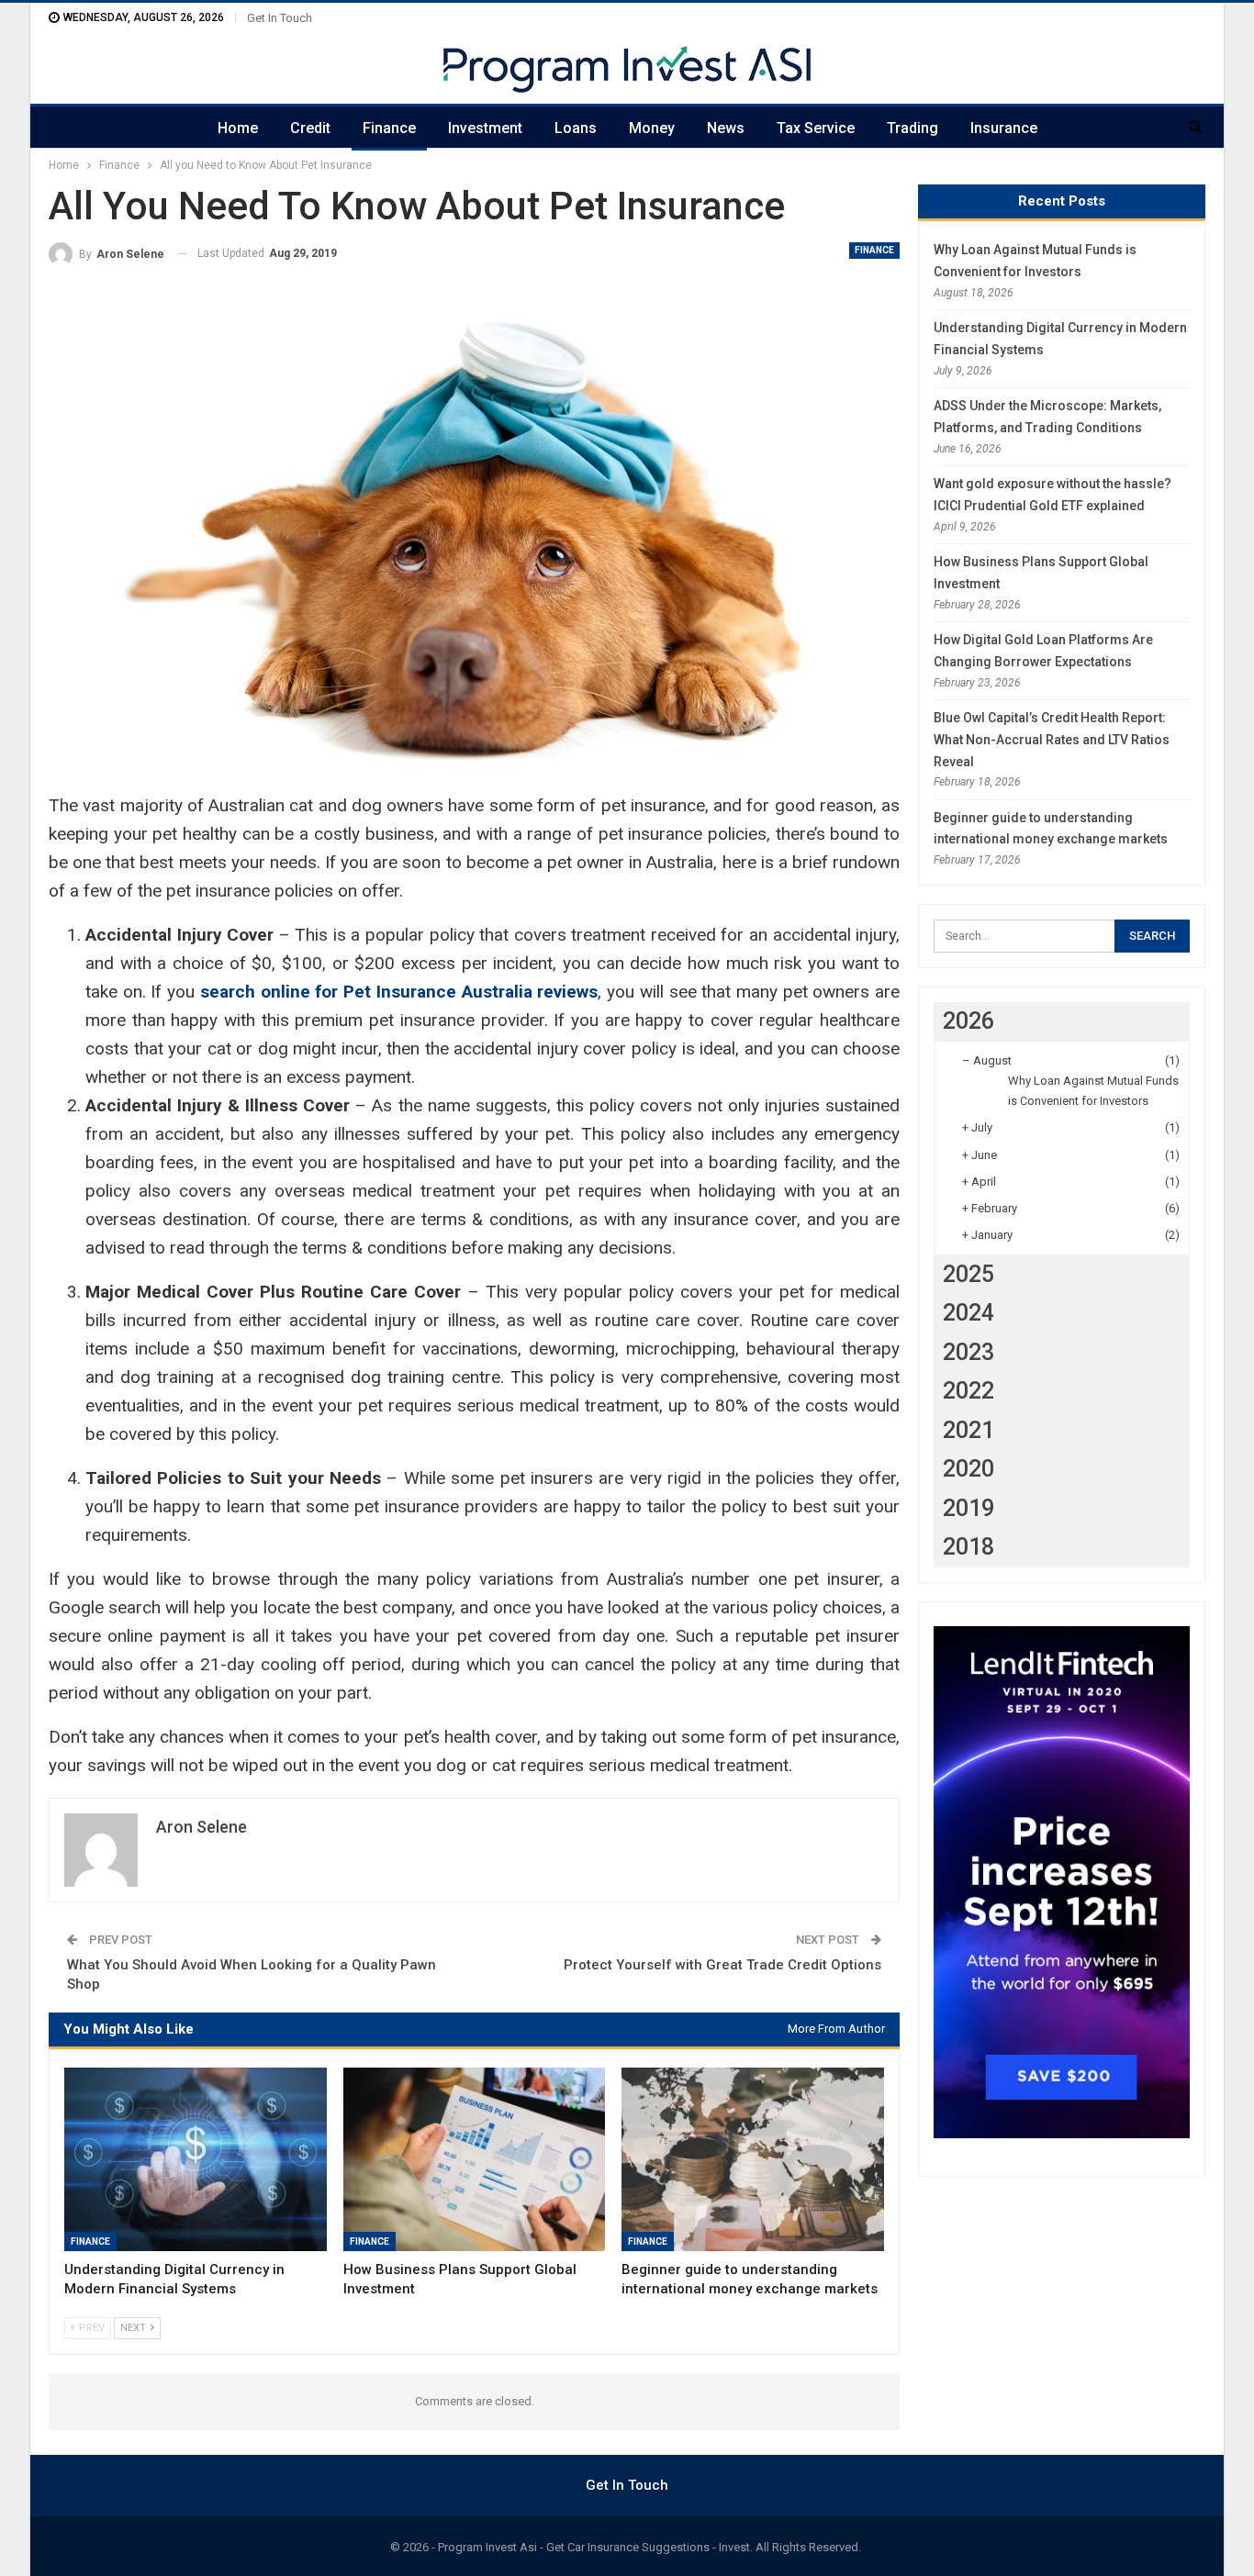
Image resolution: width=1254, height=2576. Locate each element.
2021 (968, 1430)
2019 (968, 1508)
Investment (485, 128)
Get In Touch (280, 18)
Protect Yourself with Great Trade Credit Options (722, 1965)
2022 (968, 1391)
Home (238, 128)
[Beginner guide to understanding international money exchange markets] (753, 2159)
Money (652, 128)
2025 (968, 1274)
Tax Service (816, 128)
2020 (968, 1469)
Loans (576, 128)
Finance (389, 128)
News (726, 128)
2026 (968, 1021)
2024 (968, 1313)
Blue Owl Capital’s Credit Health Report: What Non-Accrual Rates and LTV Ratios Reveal (1052, 740)
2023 (968, 1352)
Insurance (1004, 128)
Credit (310, 128)
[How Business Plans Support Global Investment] (475, 2159)
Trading (913, 128)
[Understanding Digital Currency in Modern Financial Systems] (196, 2159)
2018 (968, 1547)
